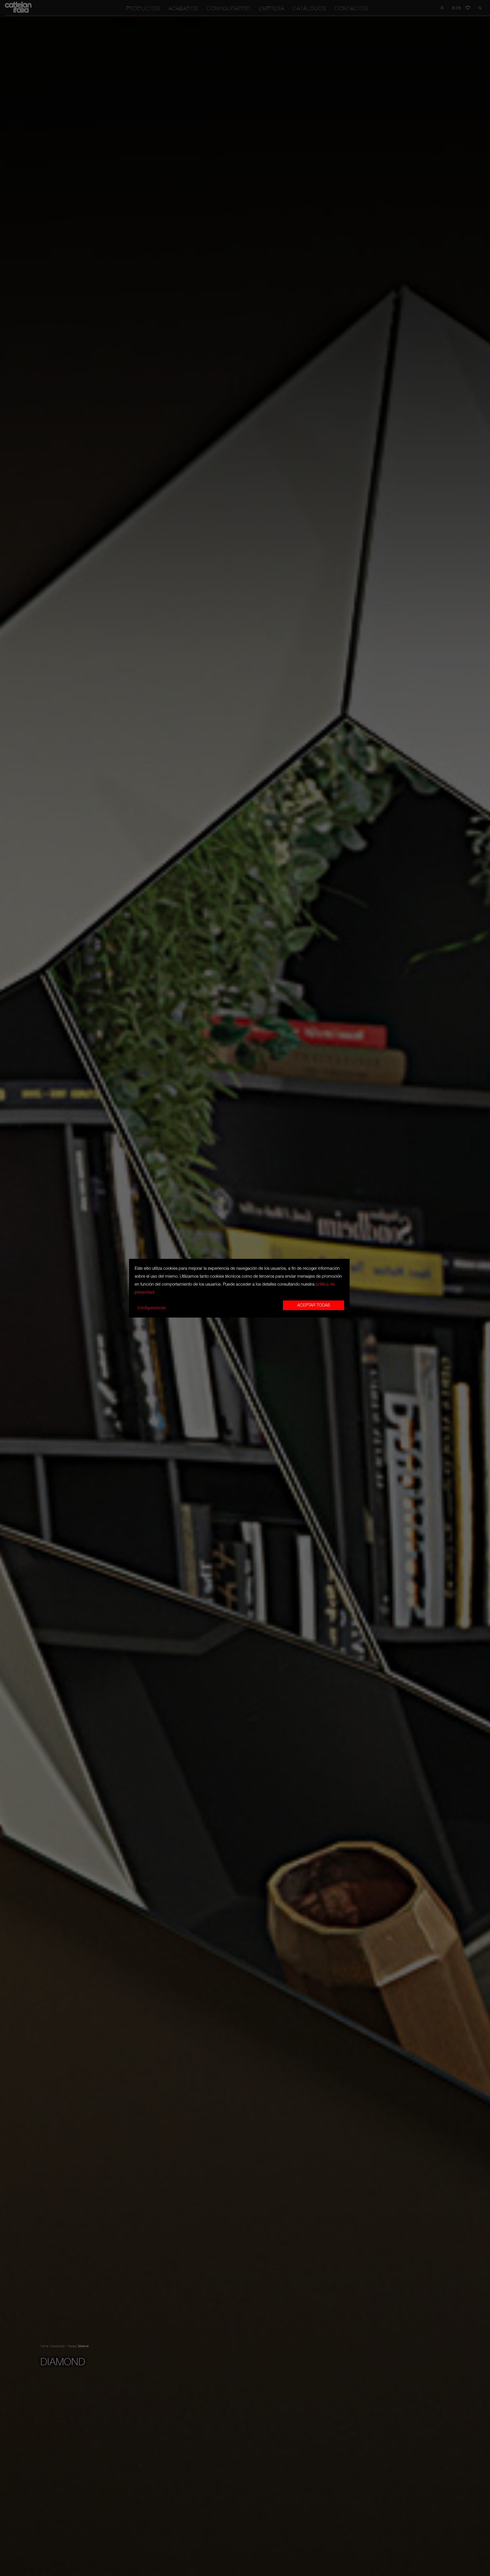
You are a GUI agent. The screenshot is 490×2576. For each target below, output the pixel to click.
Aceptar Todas (313, 1305)
